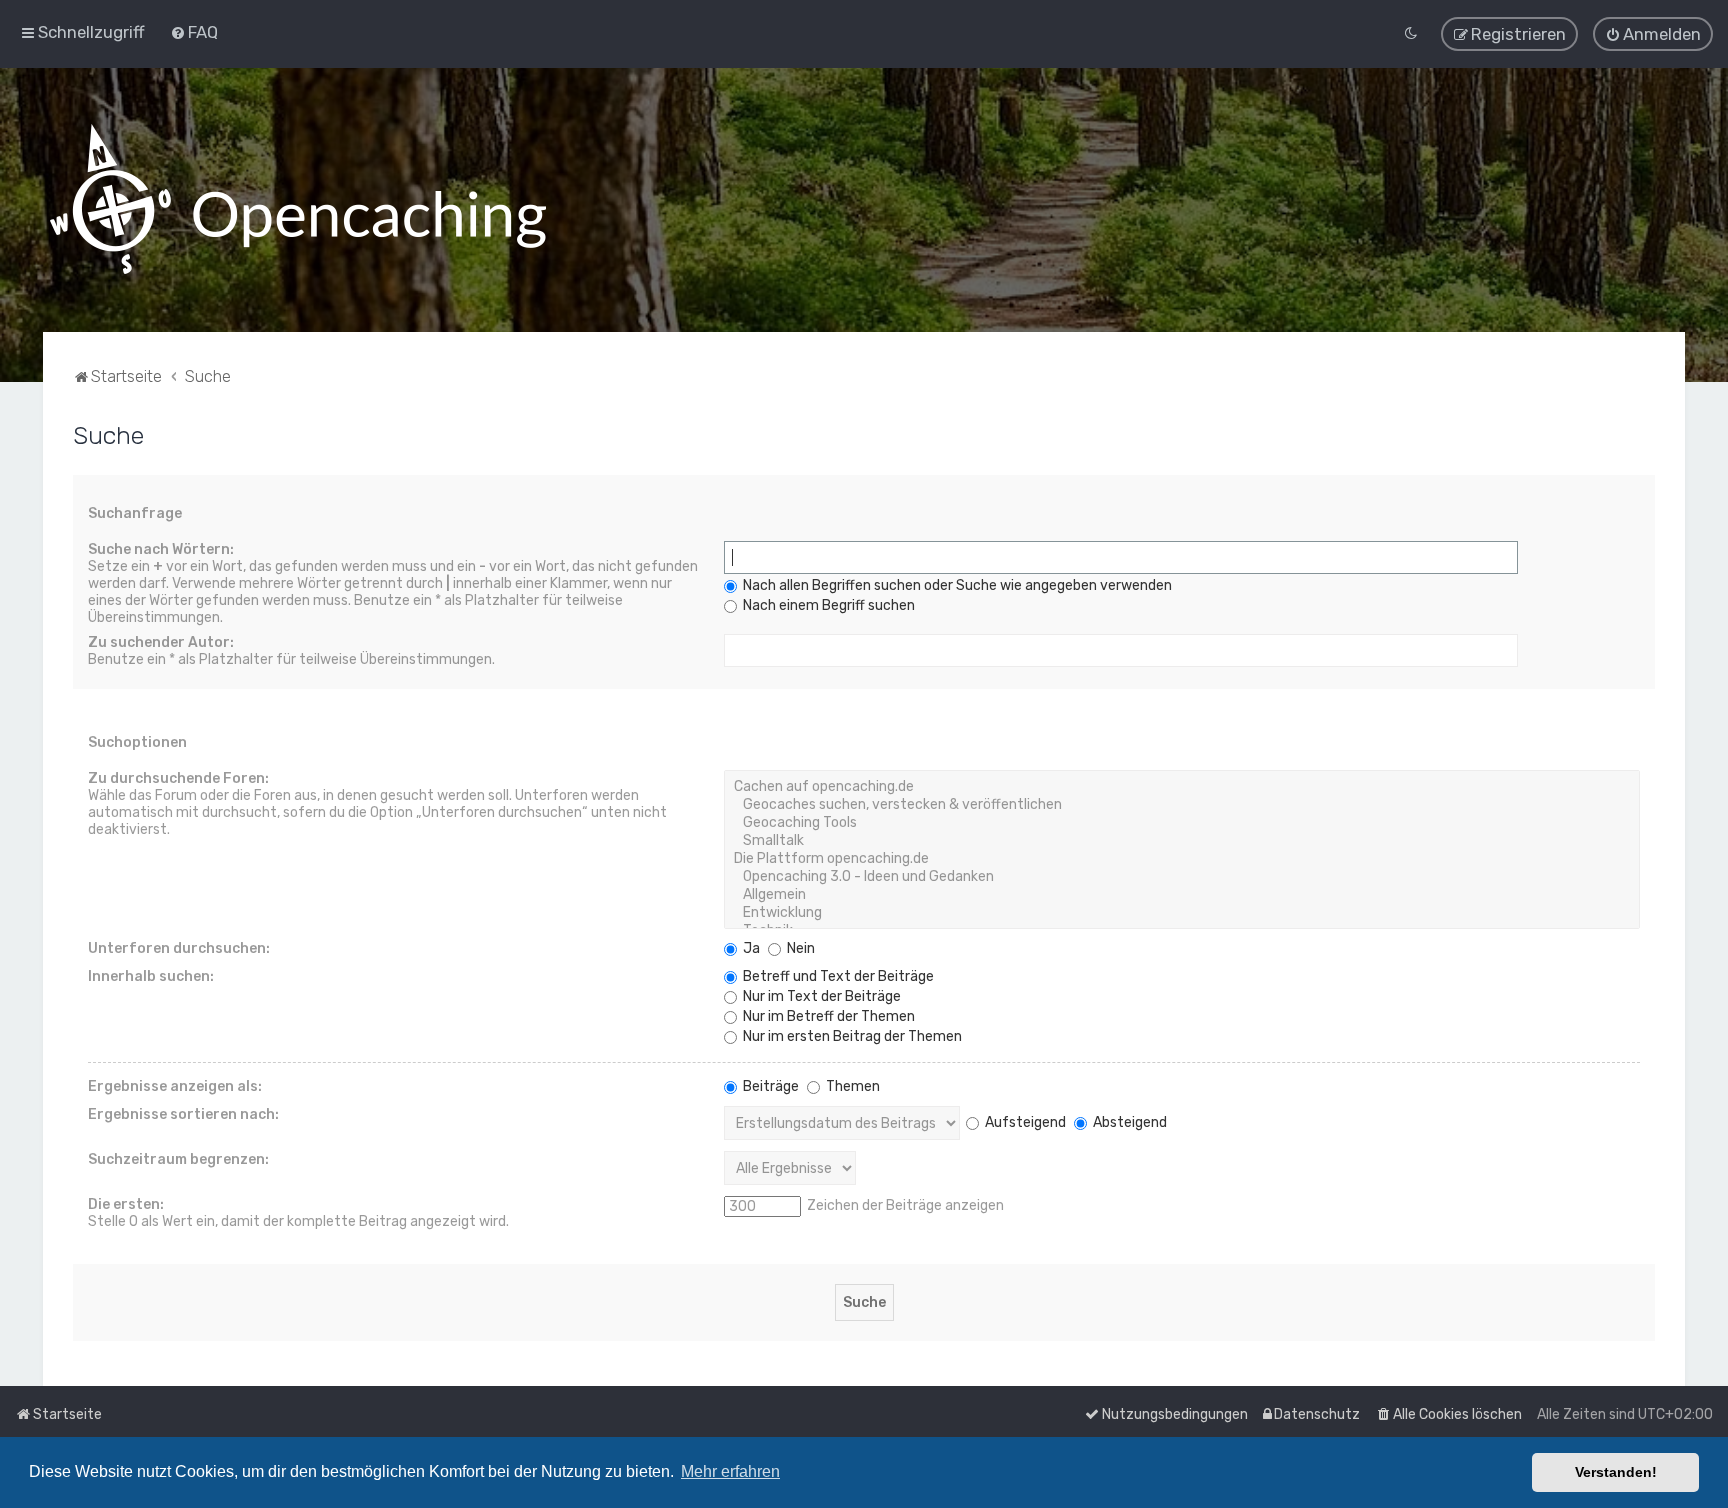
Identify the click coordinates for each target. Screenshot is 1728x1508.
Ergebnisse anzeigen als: (175, 1086)
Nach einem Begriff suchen (827, 605)
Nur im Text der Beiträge (820, 996)
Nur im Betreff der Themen (827, 1016)
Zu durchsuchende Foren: (178, 778)
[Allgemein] (1181, 895)
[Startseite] (298, 200)
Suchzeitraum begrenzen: (178, 1159)
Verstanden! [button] (1616, 1472)
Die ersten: (126, 1204)
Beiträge (769, 1086)
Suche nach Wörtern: (161, 549)
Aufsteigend (1024, 1122)
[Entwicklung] (1181, 913)
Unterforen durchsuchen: (179, 948)
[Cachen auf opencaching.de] (1181, 787)
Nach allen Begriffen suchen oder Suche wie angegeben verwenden (956, 585)
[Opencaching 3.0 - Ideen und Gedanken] (1181, 877)
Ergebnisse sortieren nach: (183, 1114)
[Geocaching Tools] (1181, 823)
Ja (750, 948)
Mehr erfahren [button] (730, 1471)
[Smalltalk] (1181, 841)
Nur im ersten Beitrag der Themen (851, 1036)
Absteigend (1128, 1122)
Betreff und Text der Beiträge (837, 976)
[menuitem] (194, 32)
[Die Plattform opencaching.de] (1181, 859)
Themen (851, 1086)
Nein (799, 948)
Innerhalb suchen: (151, 976)
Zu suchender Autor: (161, 642)
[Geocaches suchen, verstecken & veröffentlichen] (1181, 805)
